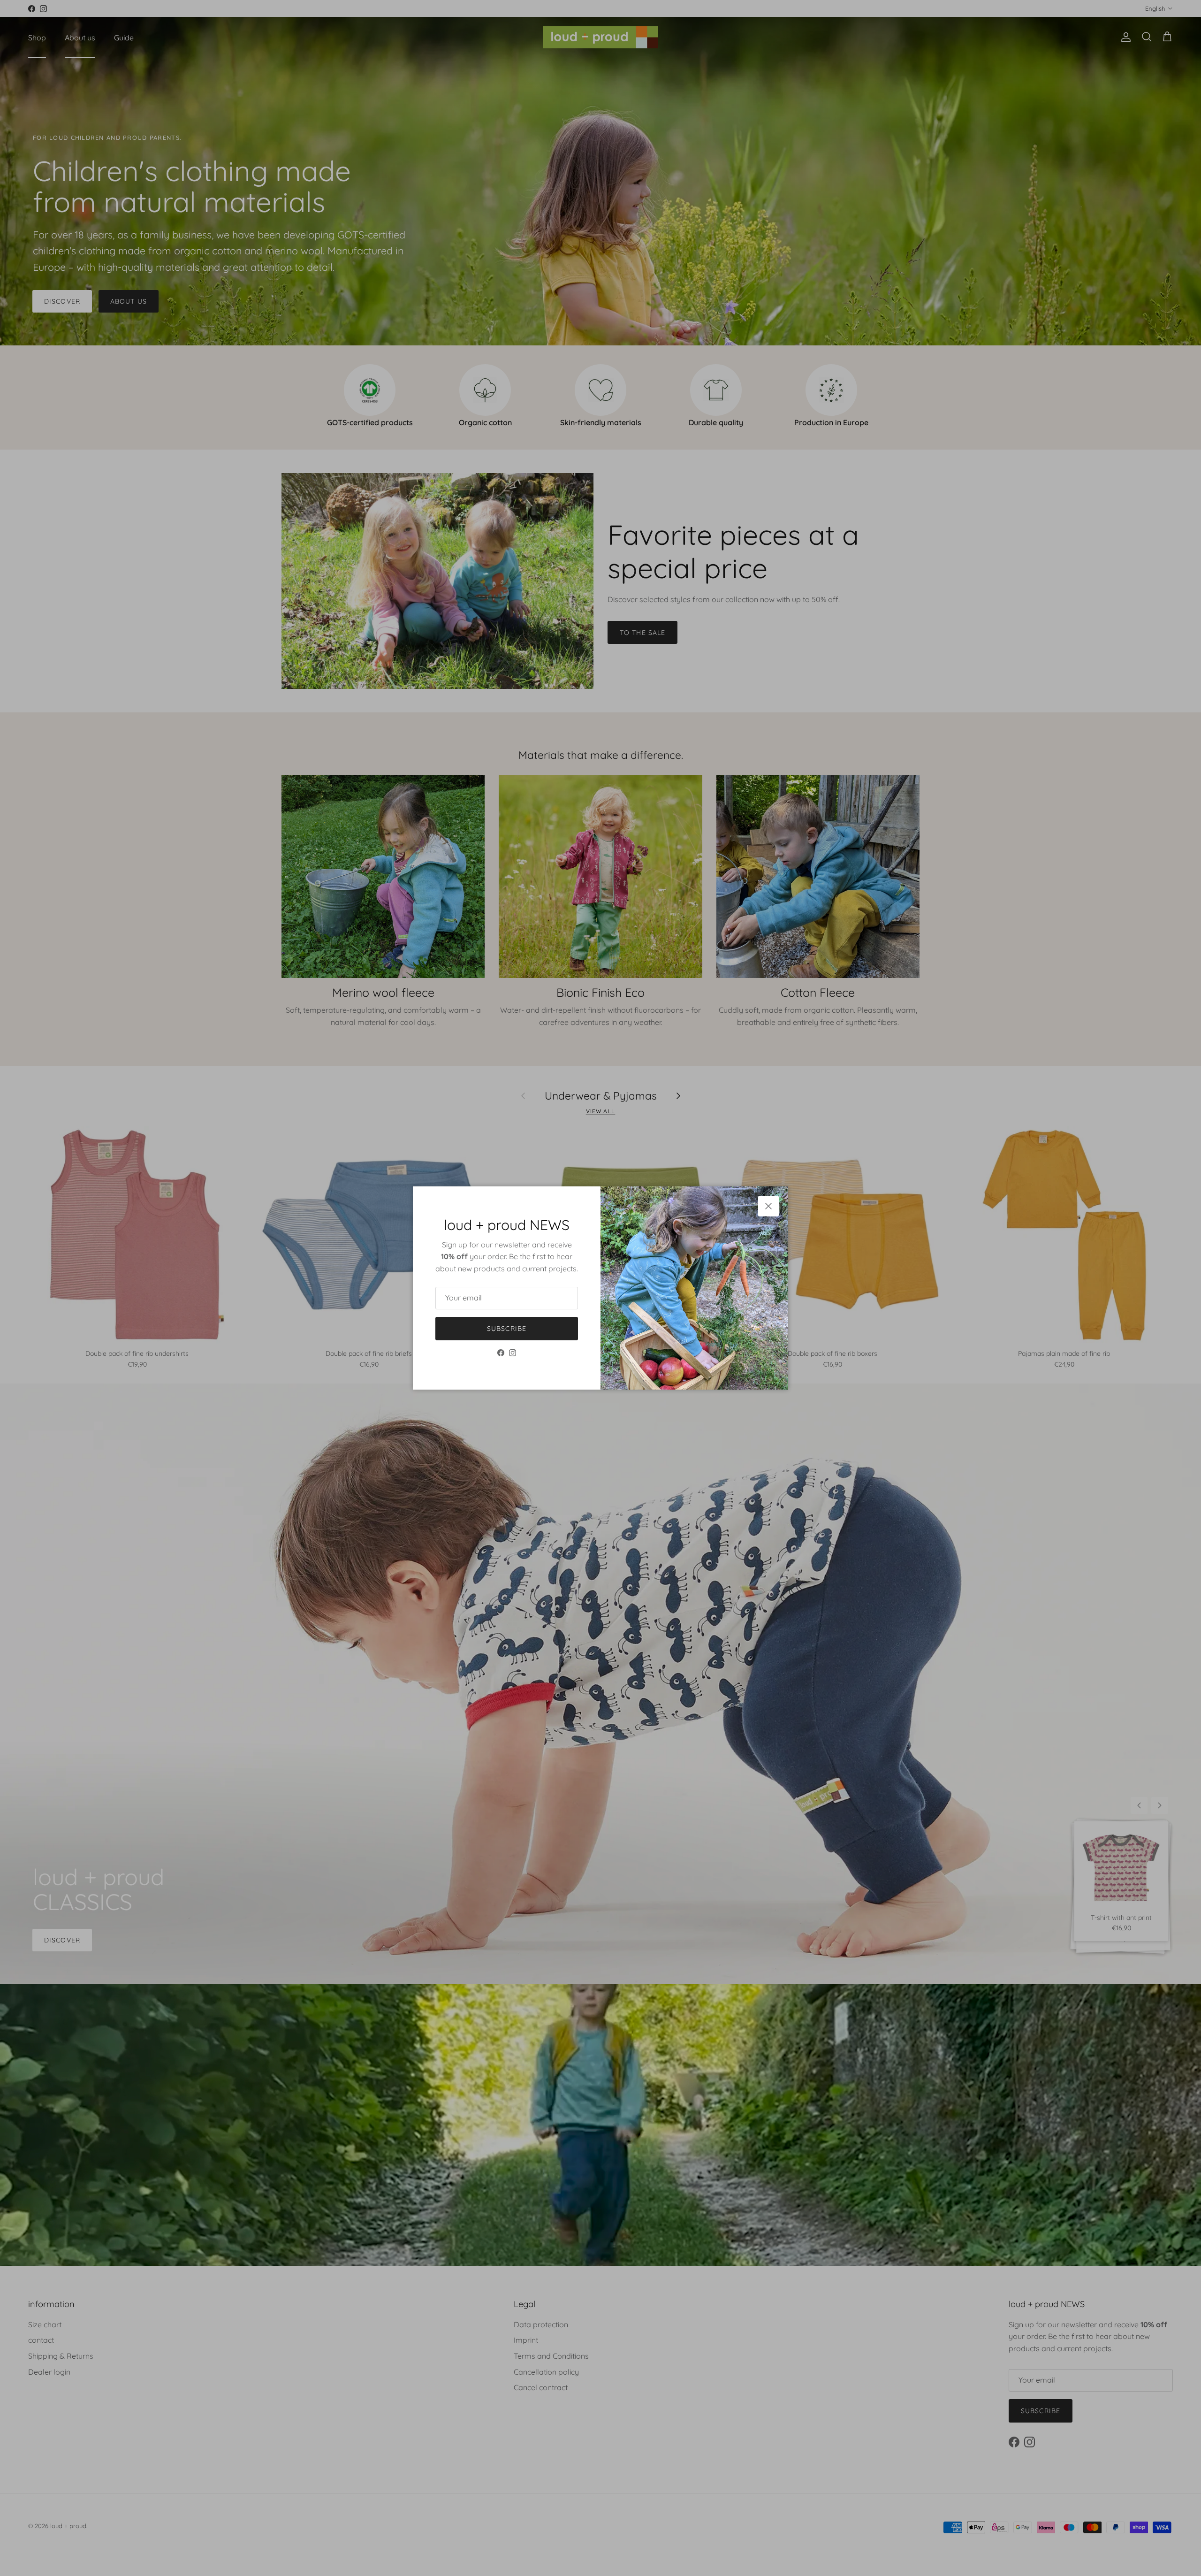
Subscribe (507, 1329)
